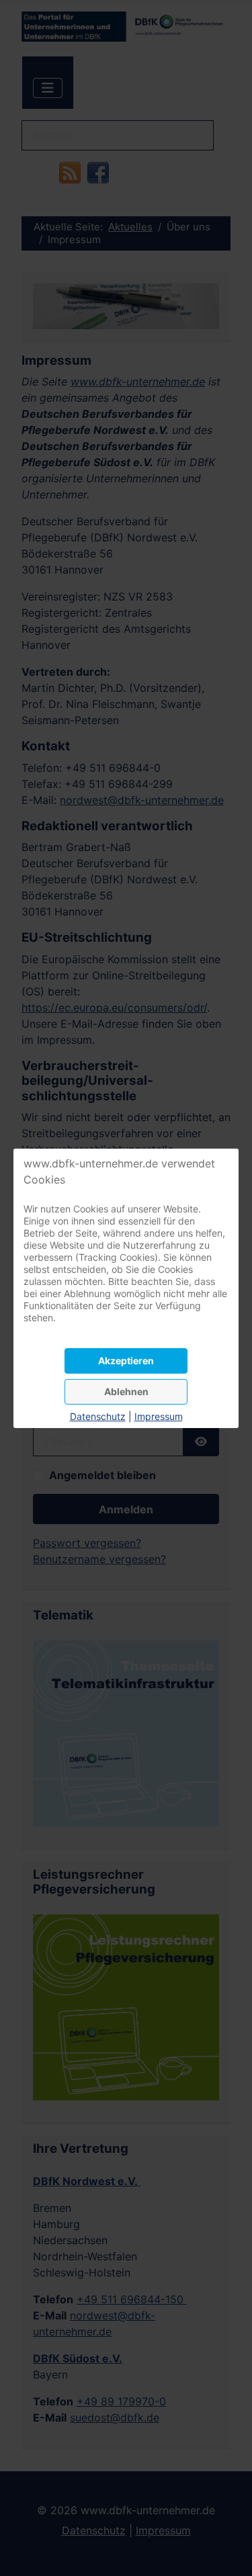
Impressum (159, 1416)
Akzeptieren (126, 1361)
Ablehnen (126, 1391)
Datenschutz (98, 1416)
